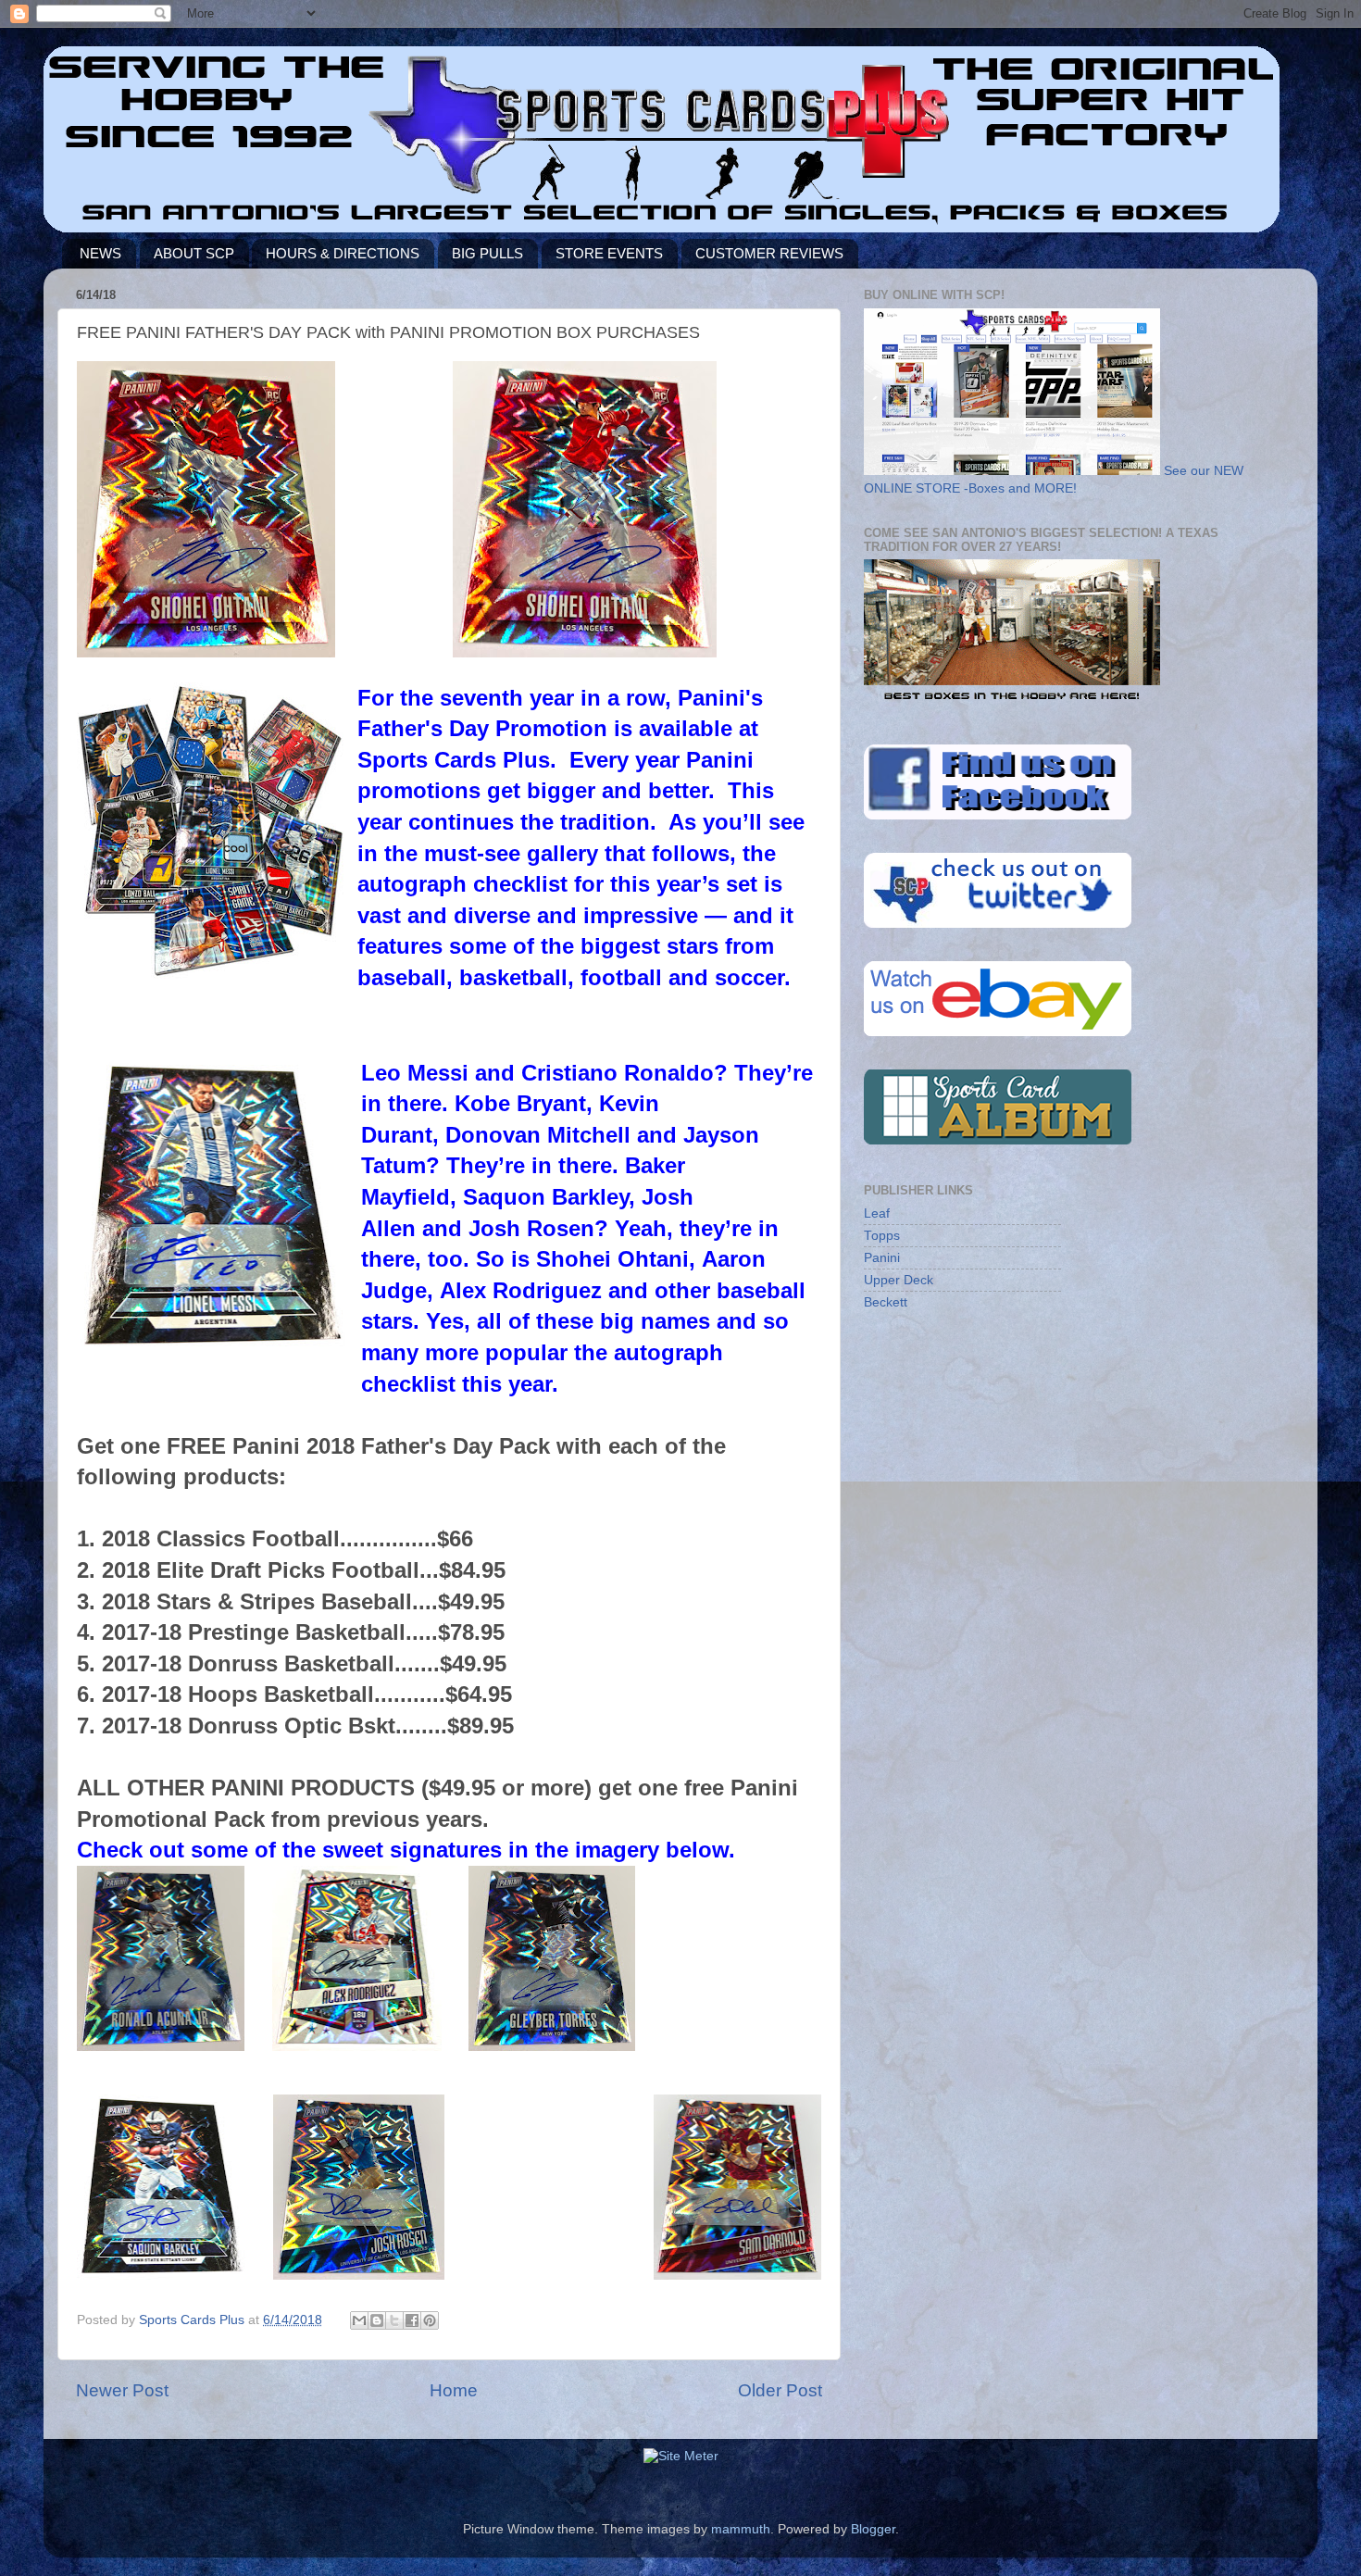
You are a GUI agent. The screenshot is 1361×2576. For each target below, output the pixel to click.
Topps (882, 1236)
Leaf (877, 1213)
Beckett (886, 1302)
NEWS (100, 253)
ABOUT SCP (194, 253)
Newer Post (122, 2390)
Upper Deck (899, 1280)
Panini (882, 1258)
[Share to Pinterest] (430, 2320)
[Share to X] (394, 2320)
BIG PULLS (487, 253)
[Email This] (359, 2320)
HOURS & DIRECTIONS (343, 253)
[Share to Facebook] (412, 2320)
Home (454, 2390)
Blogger (873, 2529)
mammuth (741, 2529)
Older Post (780, 2390)
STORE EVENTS (609, 253)
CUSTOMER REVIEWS (769, 253)
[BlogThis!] (377, 2320)
